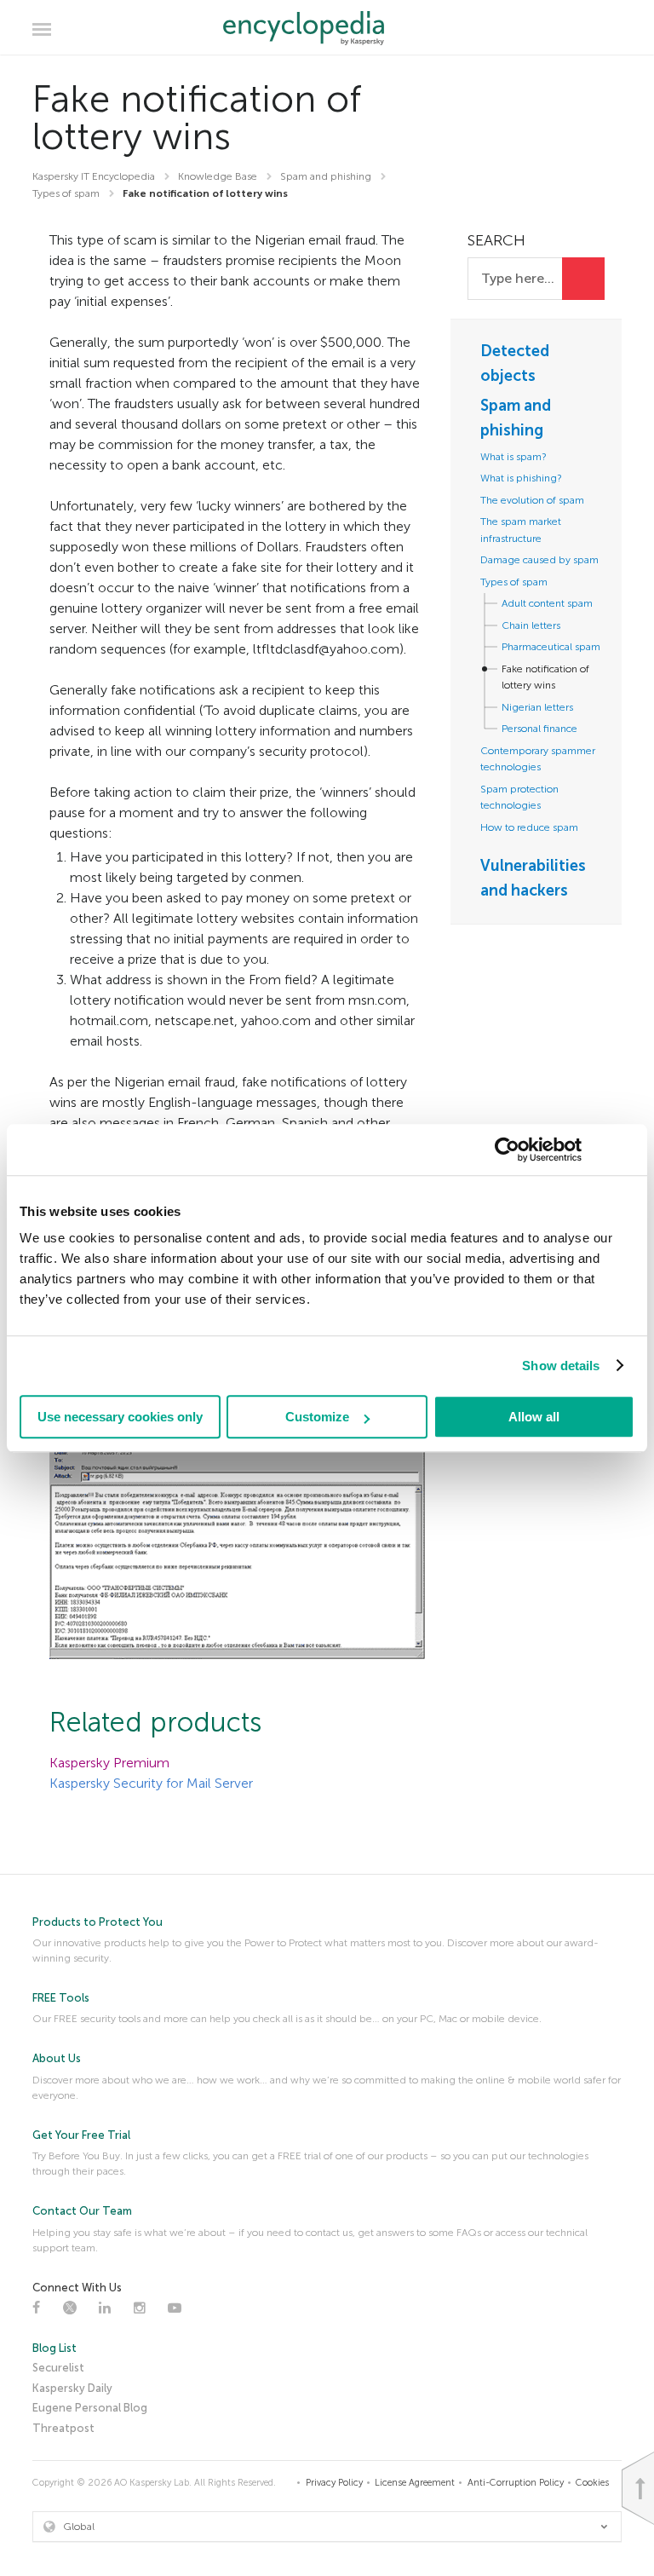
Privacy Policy (334, 2483)
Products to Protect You (98, 1922)
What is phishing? (521, 478)
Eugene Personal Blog (90, 2408)
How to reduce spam (529, 827)
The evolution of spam (532, 500)
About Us (57, 2058)
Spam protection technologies (519, 798)
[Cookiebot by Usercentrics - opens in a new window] (507, 1150)
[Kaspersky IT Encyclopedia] (327, 28)
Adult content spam (547, 603)
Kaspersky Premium (109, 1763)
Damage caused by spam (539, 560)
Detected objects (515, 363)
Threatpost (63, 2428)
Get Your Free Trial (81, 2135)
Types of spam (514, 582)
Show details (561, 1366)
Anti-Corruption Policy (516, 2483)
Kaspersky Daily (72, 2388)
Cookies (592, 2483)
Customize (317, 1417)
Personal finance (539, 729)
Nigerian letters (537, 707)
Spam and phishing (516, 418)
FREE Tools (61, 1998)
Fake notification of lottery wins (545, 677)
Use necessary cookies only (120, 1417)
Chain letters (531, 625)
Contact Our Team (82, 2211)
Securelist (58, 2368)
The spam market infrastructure (521, 530)
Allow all (534, 1417)
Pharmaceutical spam (551, 647)
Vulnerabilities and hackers (533, 878)
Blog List (54, 2348)
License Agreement (415, 2483)
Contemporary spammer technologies (538, 759)
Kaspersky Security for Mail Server (151, 1783)
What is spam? (513, 457)
